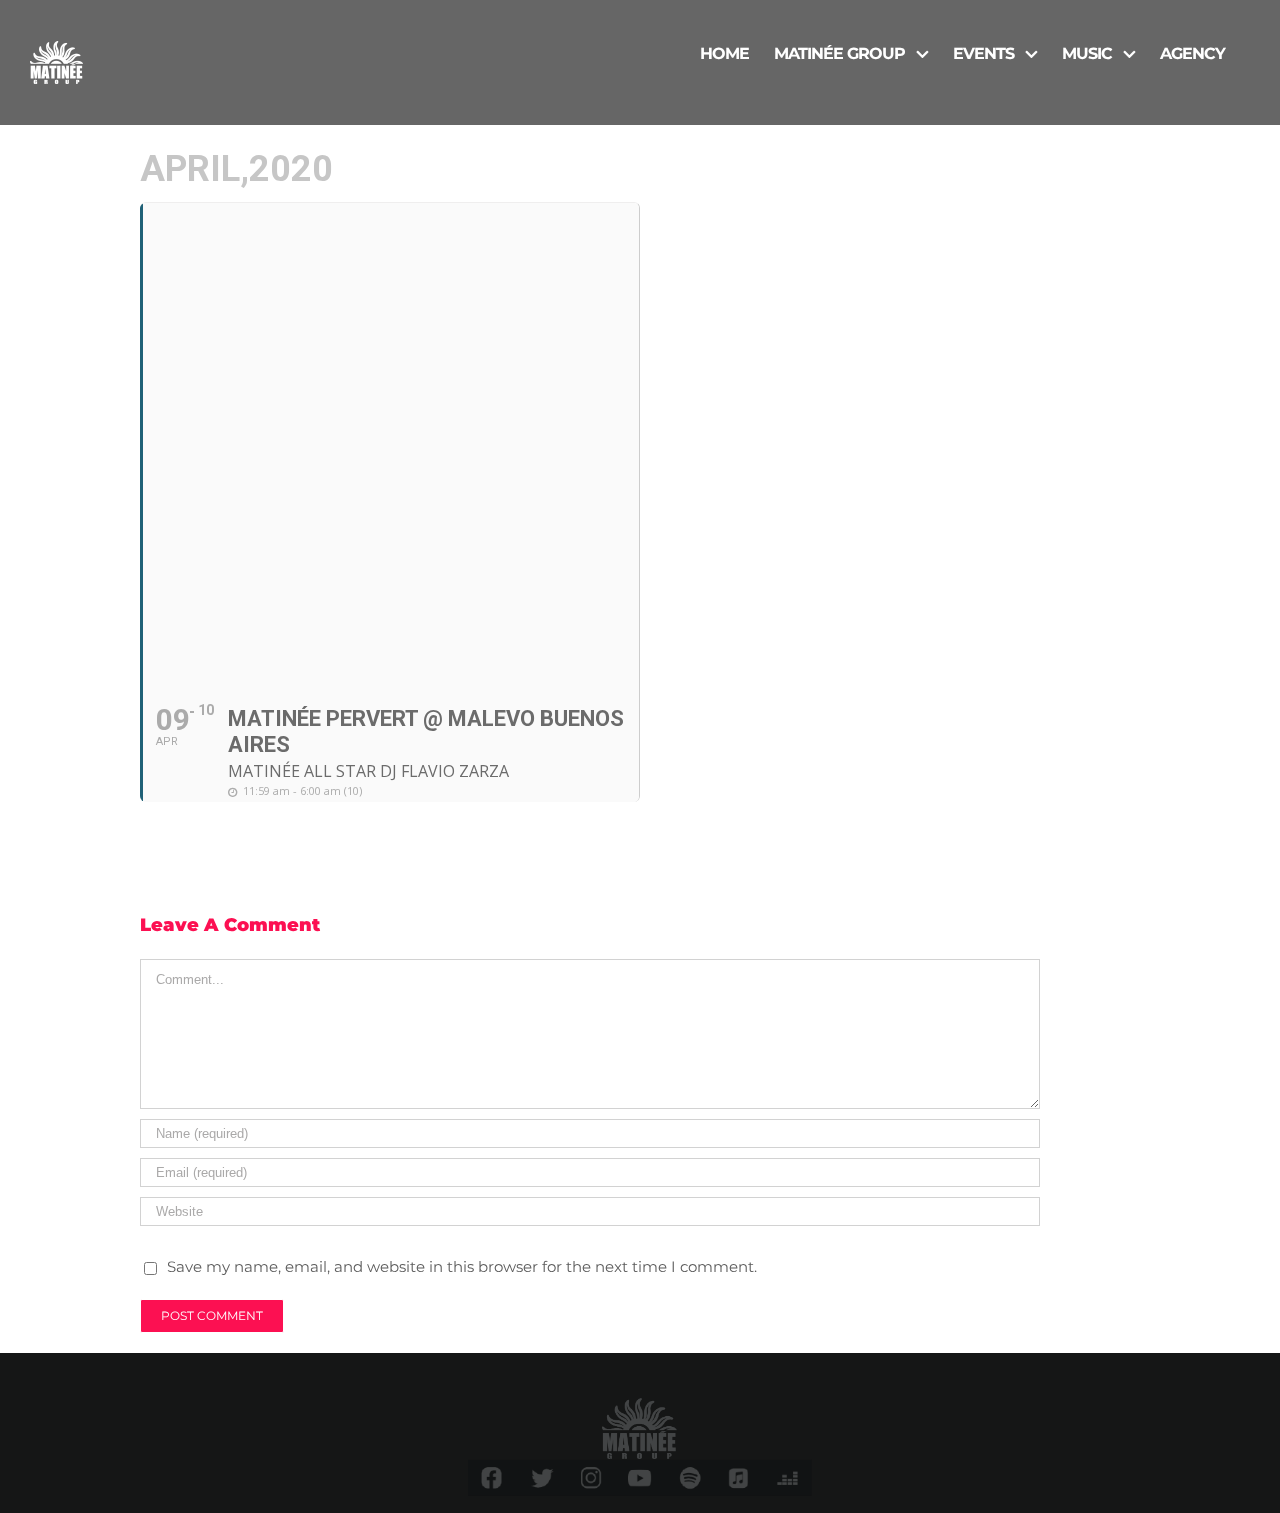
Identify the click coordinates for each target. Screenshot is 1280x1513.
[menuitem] (724, 52)
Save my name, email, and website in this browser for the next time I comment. (462, 1266)
